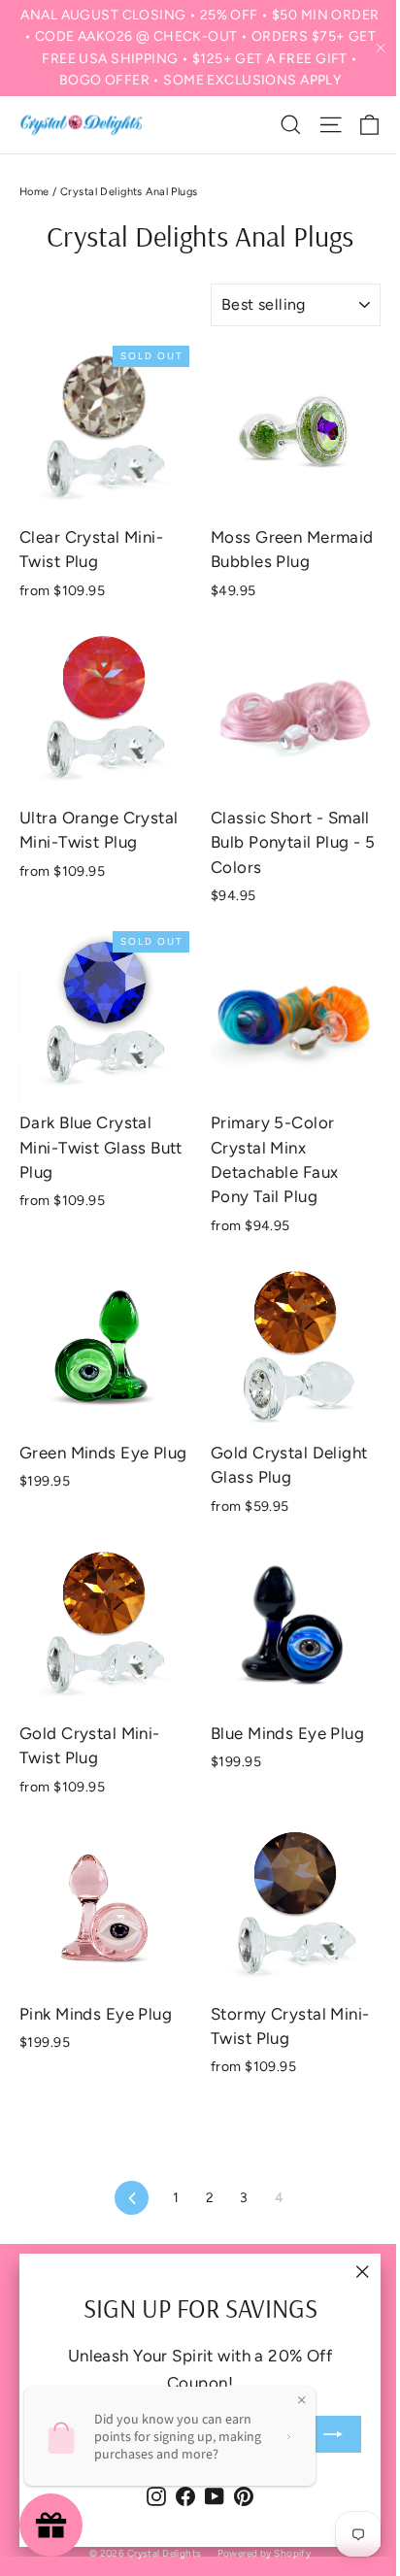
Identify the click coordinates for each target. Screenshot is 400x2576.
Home (34, 192)
